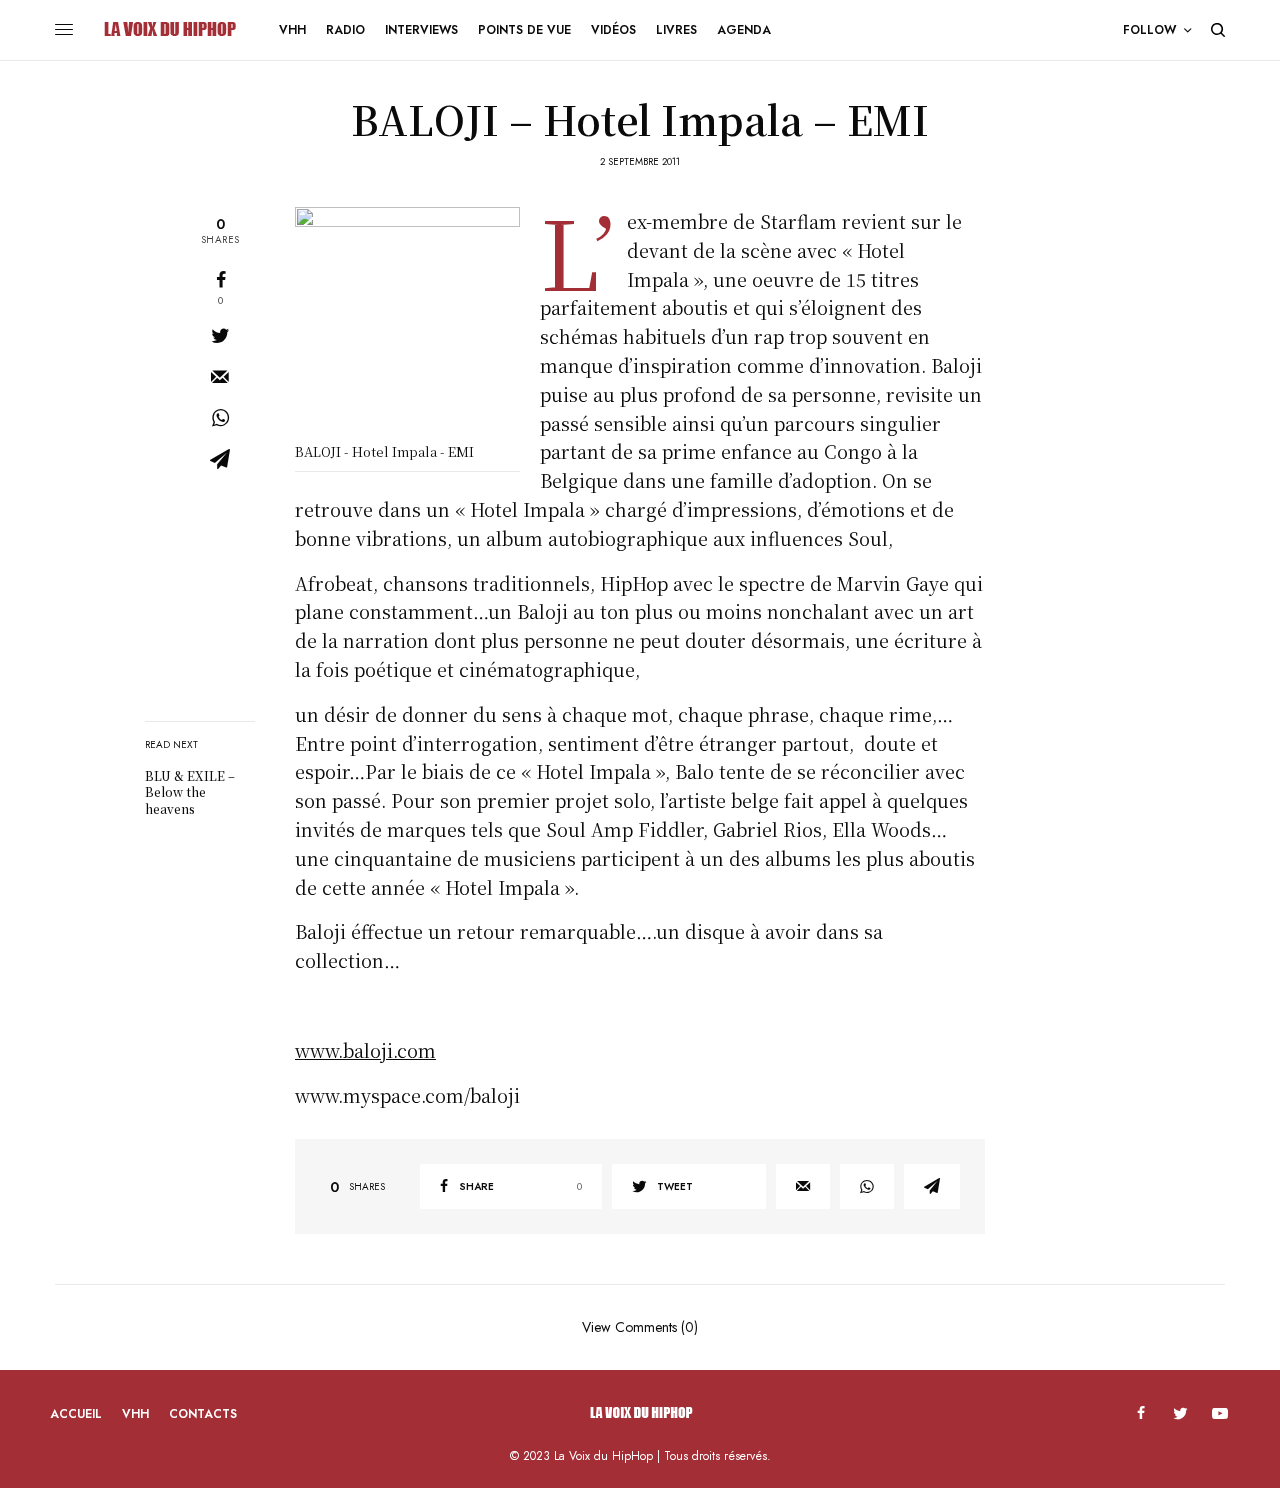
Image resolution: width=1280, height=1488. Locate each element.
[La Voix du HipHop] (168, 30)
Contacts (203, 1414)
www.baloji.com (365, 1050)
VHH (135, 1414)
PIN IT (418, 325)
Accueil (76, 1414)
